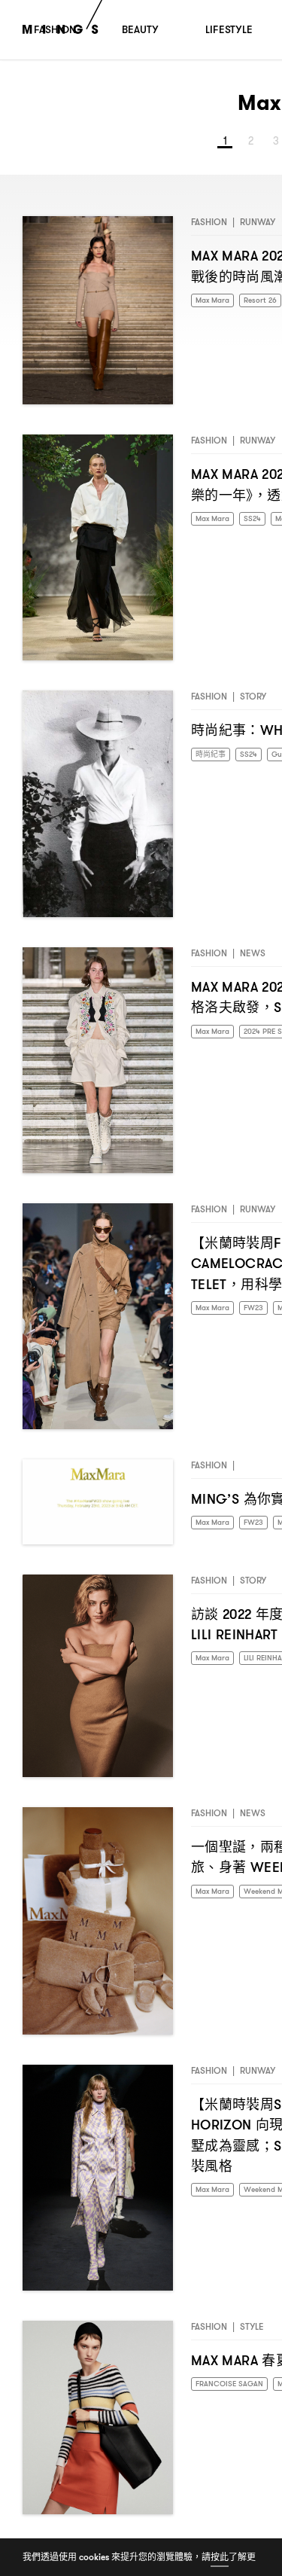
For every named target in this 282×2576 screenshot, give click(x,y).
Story (253, 702)
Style (252, 2332)
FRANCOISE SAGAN (235, 2390)
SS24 (261, 525)
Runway (258, 228)
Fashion (209, 228)
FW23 (262, 1314)
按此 (220, 2557)
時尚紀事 (214, 761)
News (253, 959)
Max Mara (216, 307)
